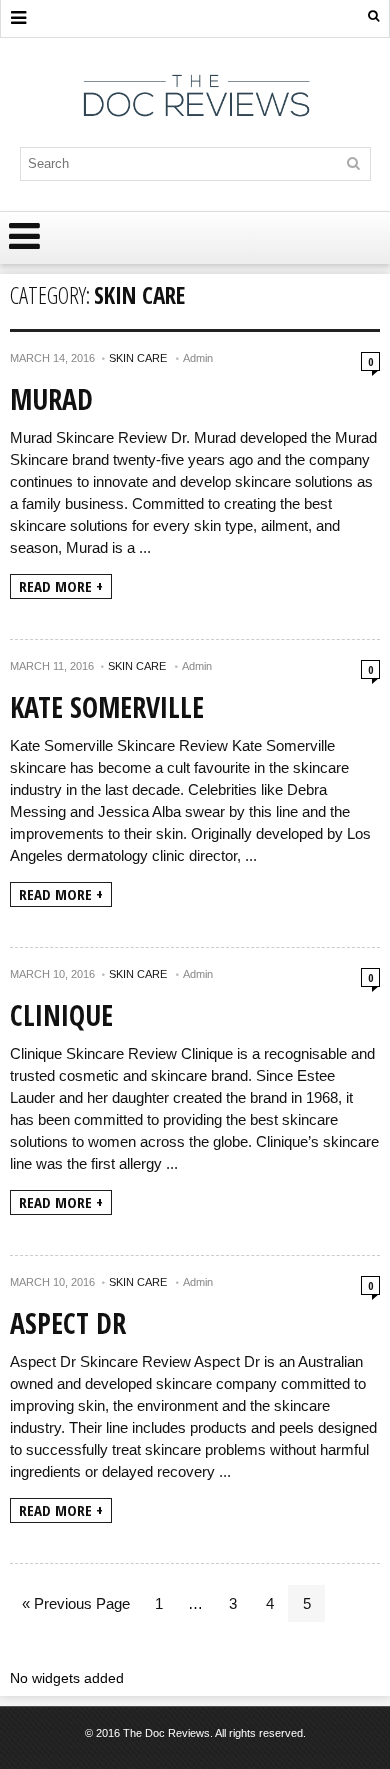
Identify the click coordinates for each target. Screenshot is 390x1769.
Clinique (61, 1015)
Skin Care (138, 358)
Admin (198, 358)
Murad (51, 399)
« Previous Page (76, 1603)
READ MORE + (61, 586)
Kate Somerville (107, 707)
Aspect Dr (68, 1323)
